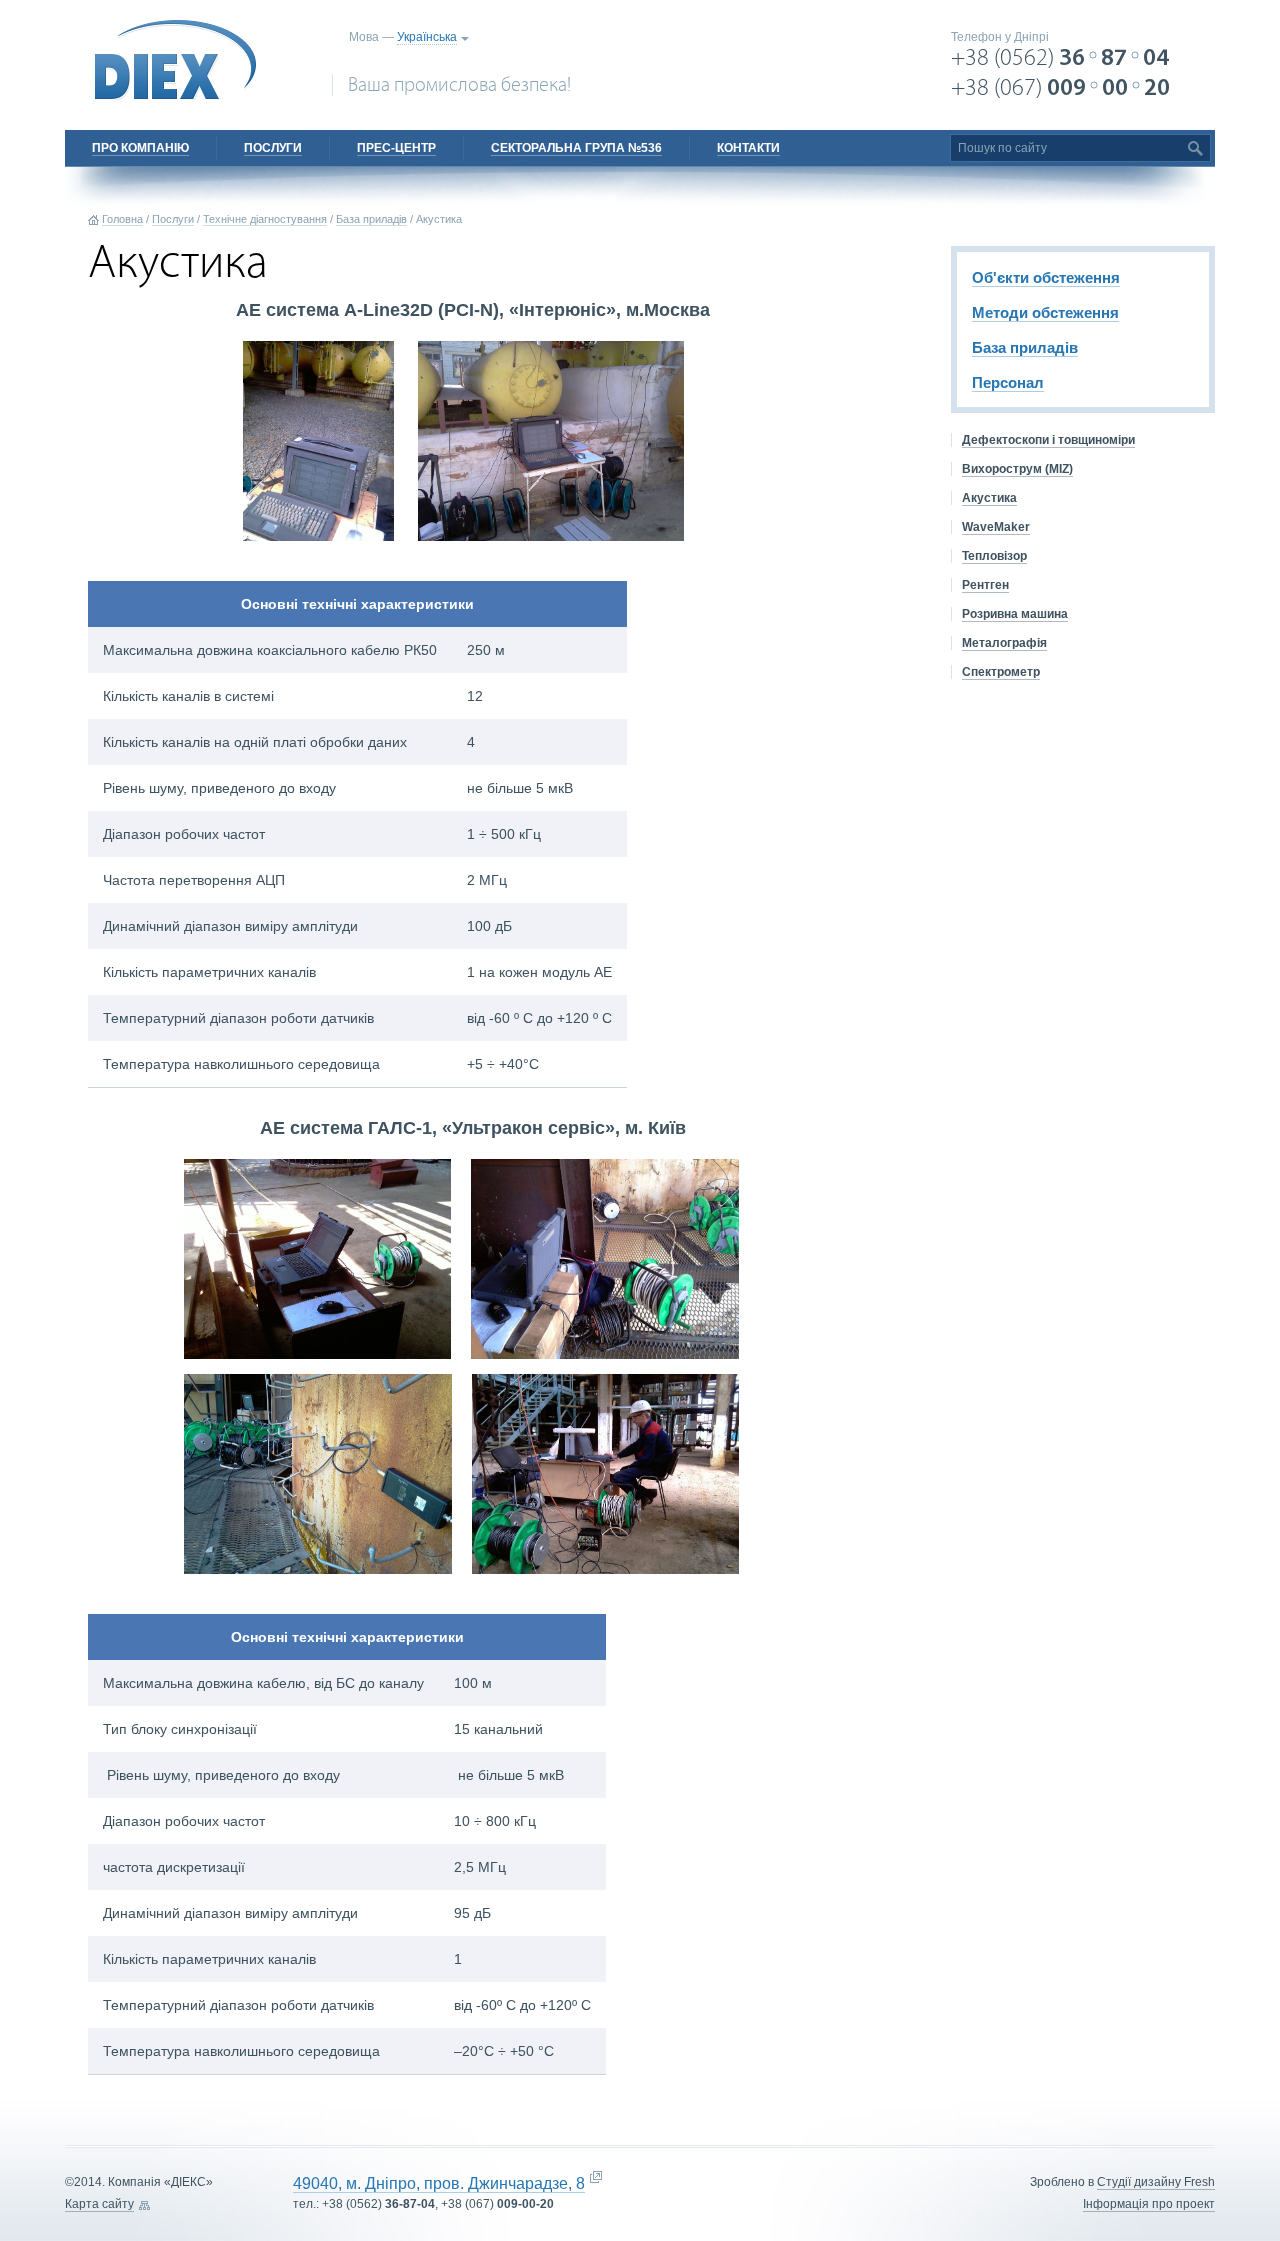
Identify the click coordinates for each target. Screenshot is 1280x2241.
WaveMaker (996, 527)
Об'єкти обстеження (1046, 277)
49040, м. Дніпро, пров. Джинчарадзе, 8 (439, 2183)
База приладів (371, 219)
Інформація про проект (1149, 2204)
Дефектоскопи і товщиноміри (1048, 440)
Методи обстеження (1045, 312)
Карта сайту (99, 2204)
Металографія (1004, 643)
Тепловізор (994, 556)
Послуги (173, 219)
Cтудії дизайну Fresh (1156, 2182)
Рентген (985, 585)
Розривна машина (1015, 614)
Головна (122, 219)
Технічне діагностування (265, 219)
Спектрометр (1001, 672)
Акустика (989, 498)
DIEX (176, 60)
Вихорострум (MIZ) (1017, 469)
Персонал (1008, 382)
